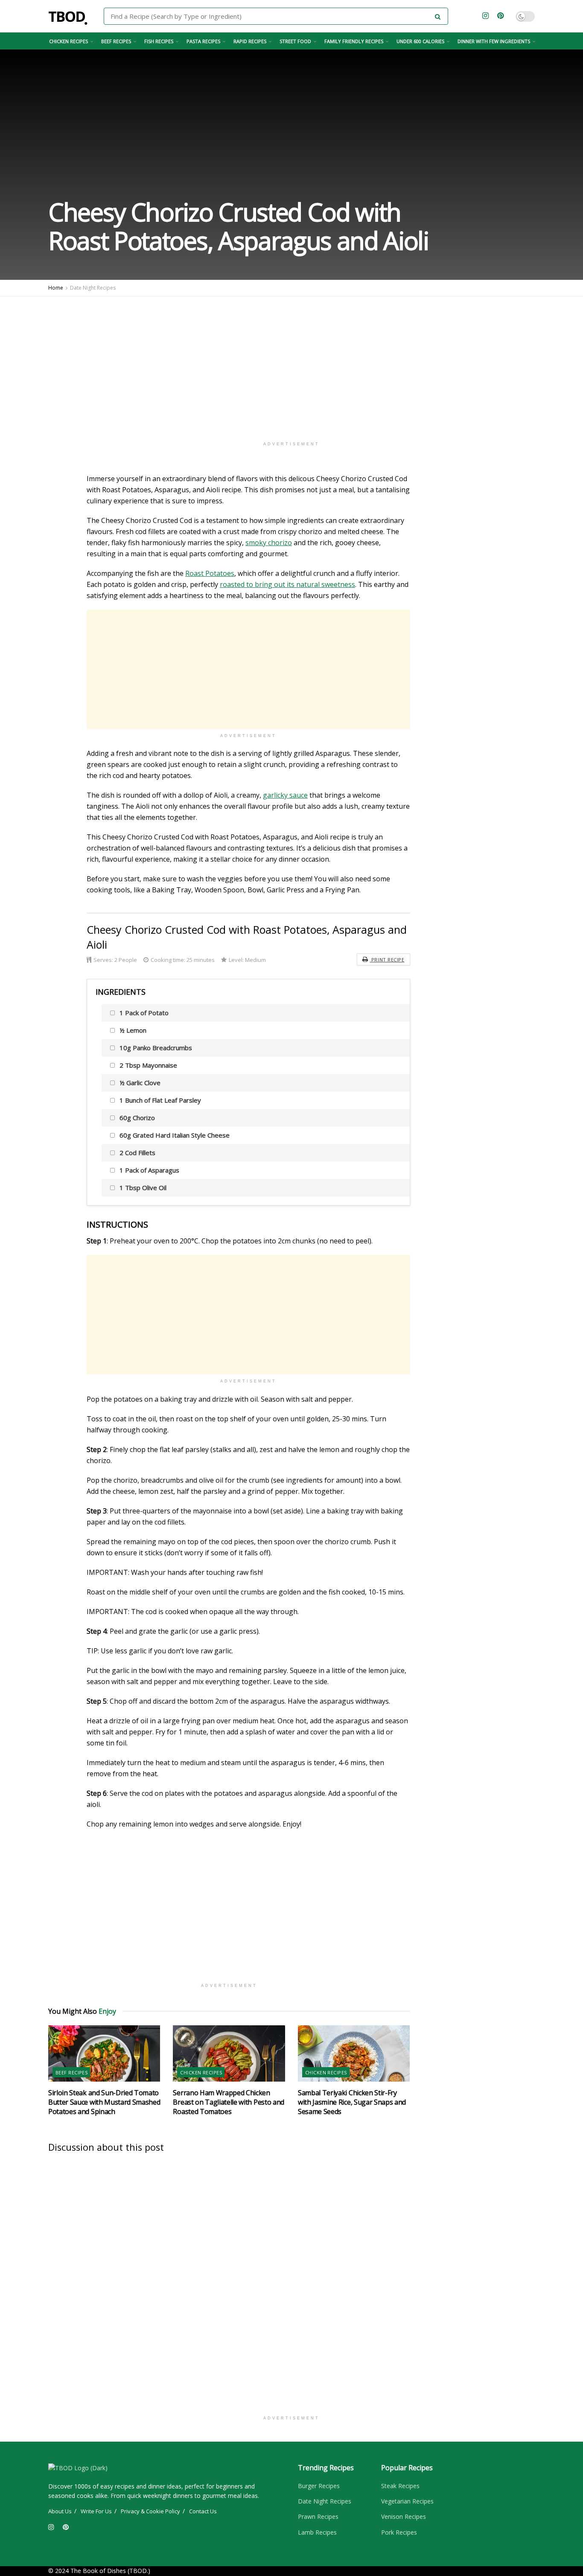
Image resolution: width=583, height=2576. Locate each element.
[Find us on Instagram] (485, 16)
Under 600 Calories (420, 41)
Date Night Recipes (93, 288)
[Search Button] (439, 16)
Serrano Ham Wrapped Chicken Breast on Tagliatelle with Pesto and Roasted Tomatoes (228, 2102)
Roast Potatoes (210, 573)
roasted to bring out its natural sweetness (287, 584)
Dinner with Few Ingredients (494, 41)
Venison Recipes (404, 2516)
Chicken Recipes (69, 41)
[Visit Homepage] (70, 16)
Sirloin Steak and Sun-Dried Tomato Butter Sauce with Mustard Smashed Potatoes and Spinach (104, 2102)
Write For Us (96, 2511)
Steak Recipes (400, 2486)
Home (56, 288)
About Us (60, 2511)
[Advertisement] (291, 365)
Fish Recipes (159, 41)
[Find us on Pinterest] (500, 16)
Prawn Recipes (318, 2516)
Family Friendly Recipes (354, 41)
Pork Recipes (399, 2532)
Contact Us (203, 2511)
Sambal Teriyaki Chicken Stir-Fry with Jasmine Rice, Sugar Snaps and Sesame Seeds (352, 2102)
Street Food (295, 41)
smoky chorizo (269, 543)
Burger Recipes (319, 2486)
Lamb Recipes (317, 2532)
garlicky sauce (285, 795)
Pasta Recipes (203, 41)
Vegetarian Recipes (407, 2501)
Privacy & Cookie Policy (150, 2511)
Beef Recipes (116, 41)
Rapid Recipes (250, 41)
